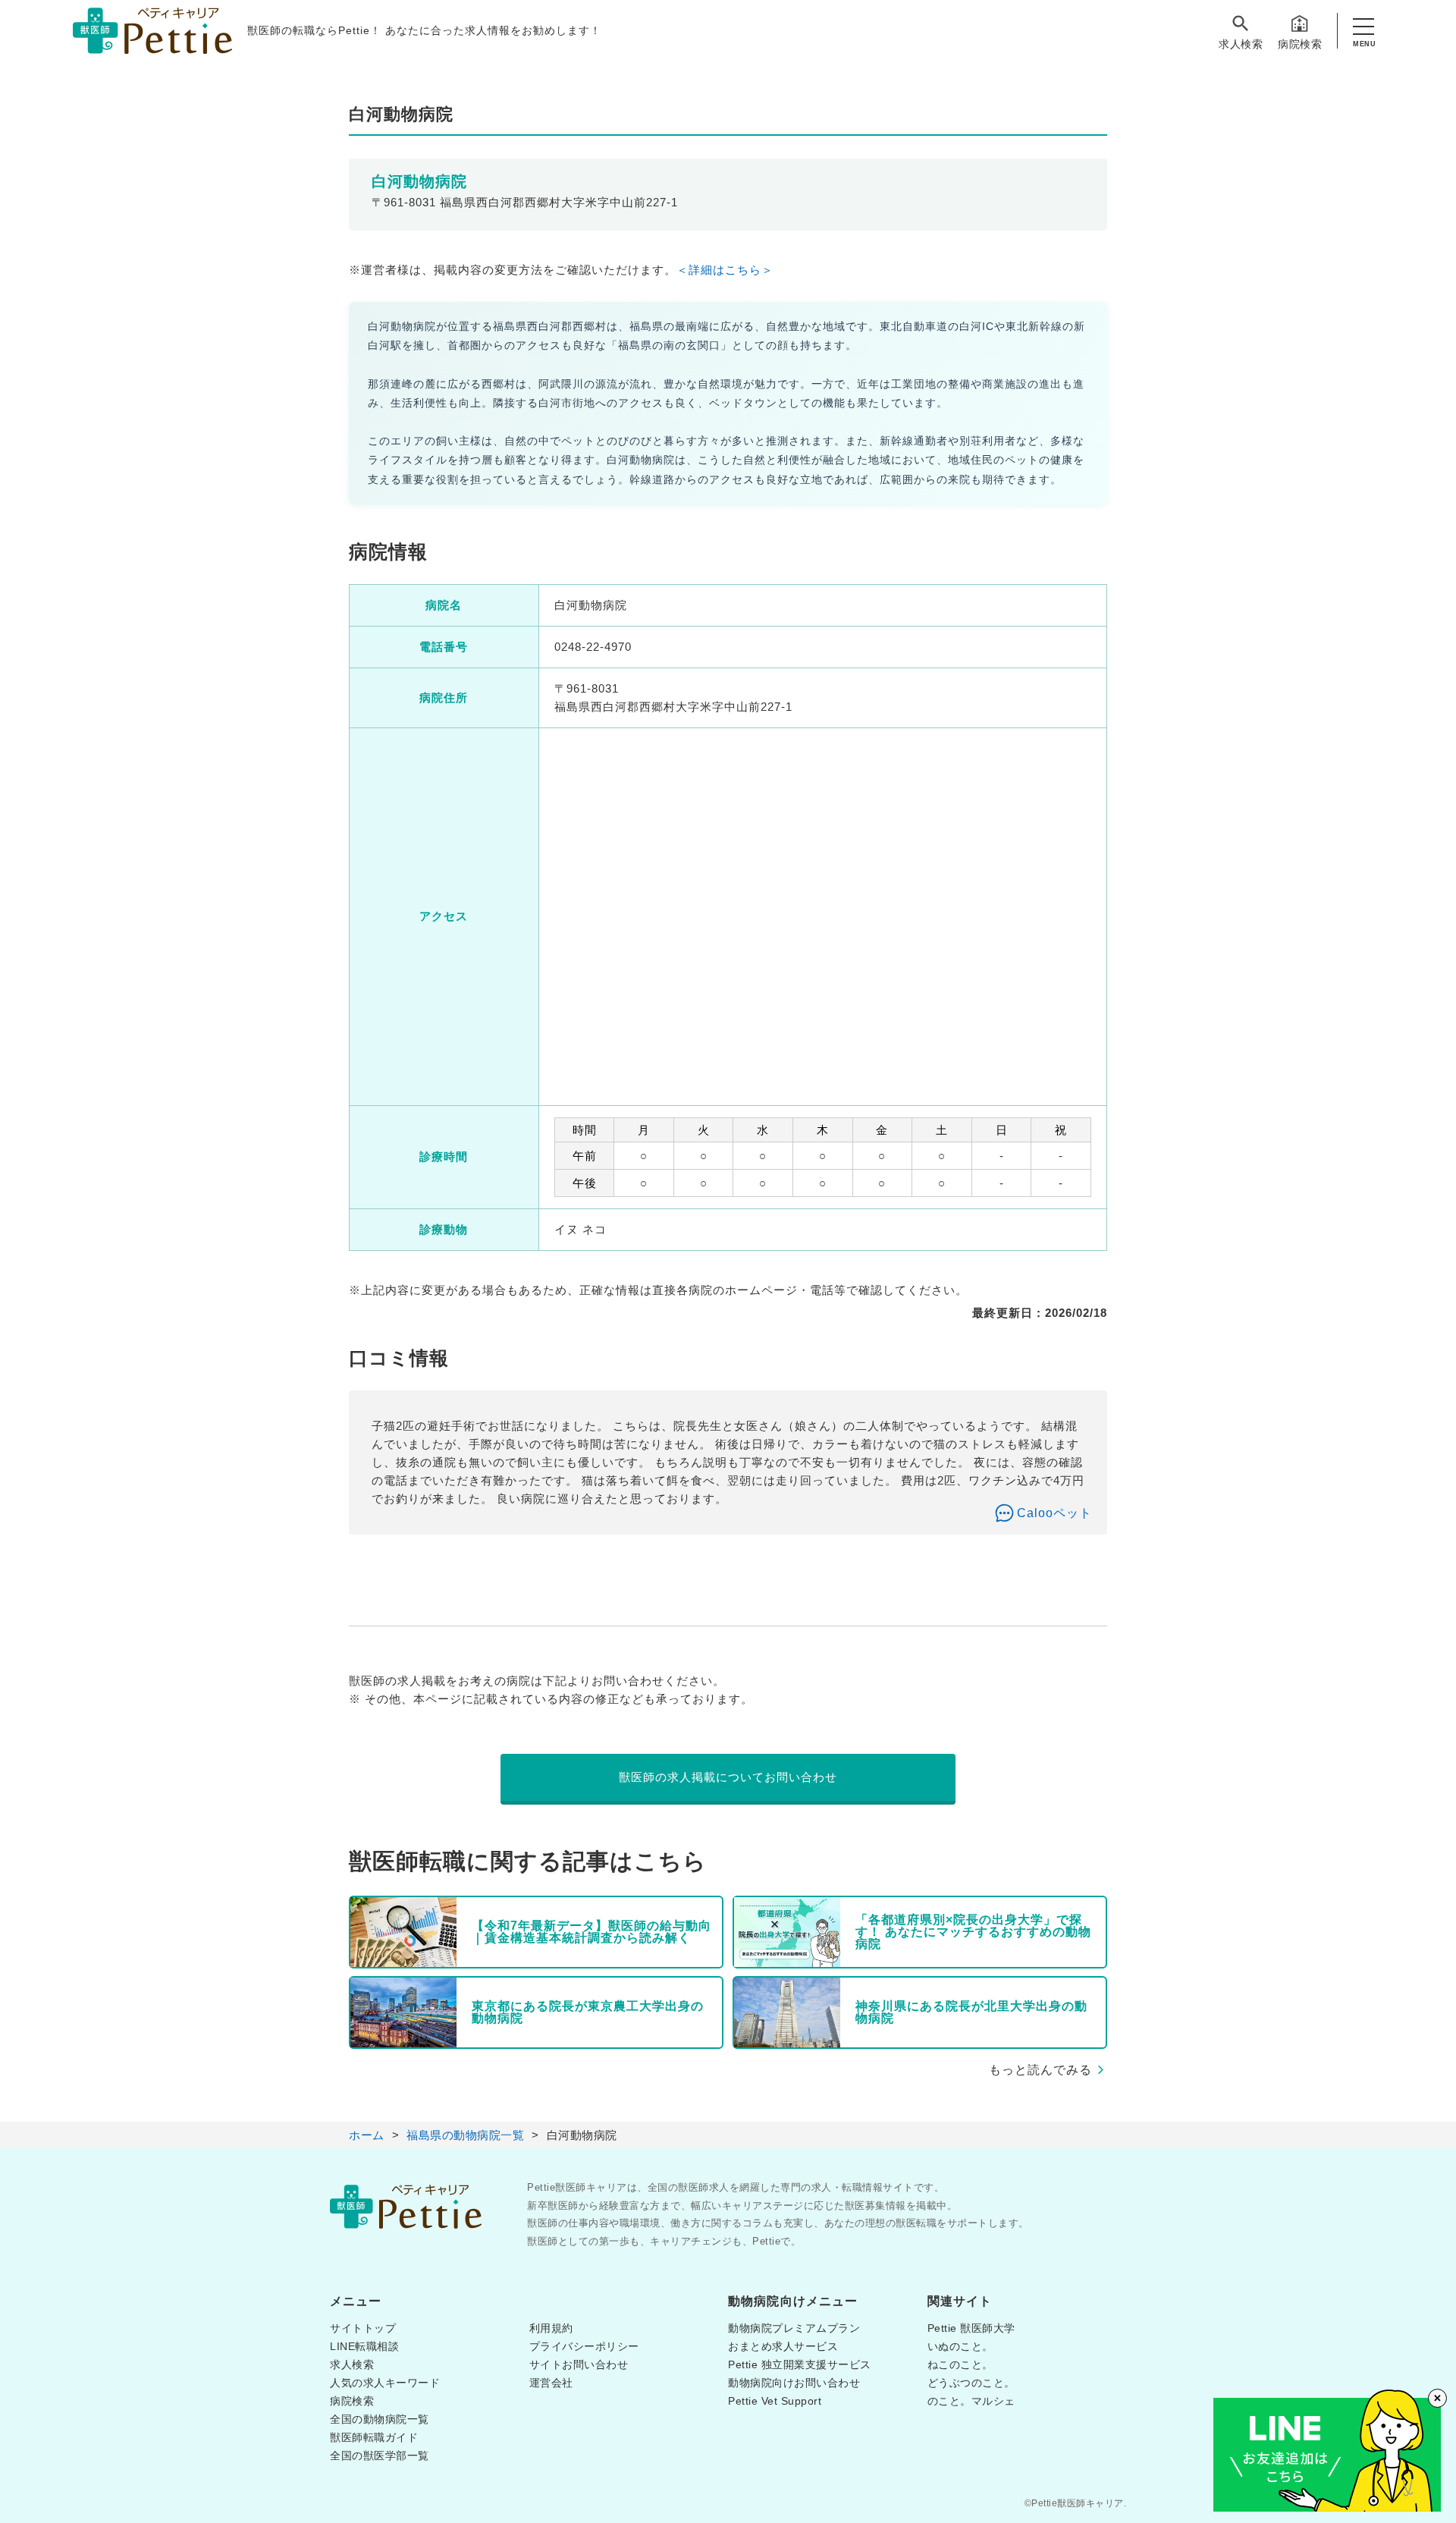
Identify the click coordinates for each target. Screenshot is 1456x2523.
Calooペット (1054, 1513)
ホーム (367, 2135)
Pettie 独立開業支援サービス (800, 2364)
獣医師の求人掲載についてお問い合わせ (728, 1777)
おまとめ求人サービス (783, 2346)
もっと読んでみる (1040, 2070)
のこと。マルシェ (971, 2401)
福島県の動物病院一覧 (465, 2135)
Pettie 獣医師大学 (971, 2328)
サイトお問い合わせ (579, 2364)
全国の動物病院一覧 (380, 2419)
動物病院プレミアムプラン (794, 2328)
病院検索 (1300, 44)
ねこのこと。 (960, 2364)
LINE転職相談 (364, 2346)
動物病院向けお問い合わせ (794, 2383)
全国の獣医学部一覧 (380, 2455)
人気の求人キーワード (385, 2383)
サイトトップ (363, 2328)
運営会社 (551, 2383)
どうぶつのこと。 (971, 2383)
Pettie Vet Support (775, 2401)
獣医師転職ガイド (374, 2437)
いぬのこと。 (960, 2346)
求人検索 (1241, 44)
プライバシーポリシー (584, 2346)
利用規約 (551, 2328)
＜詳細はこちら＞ (725, 270)
